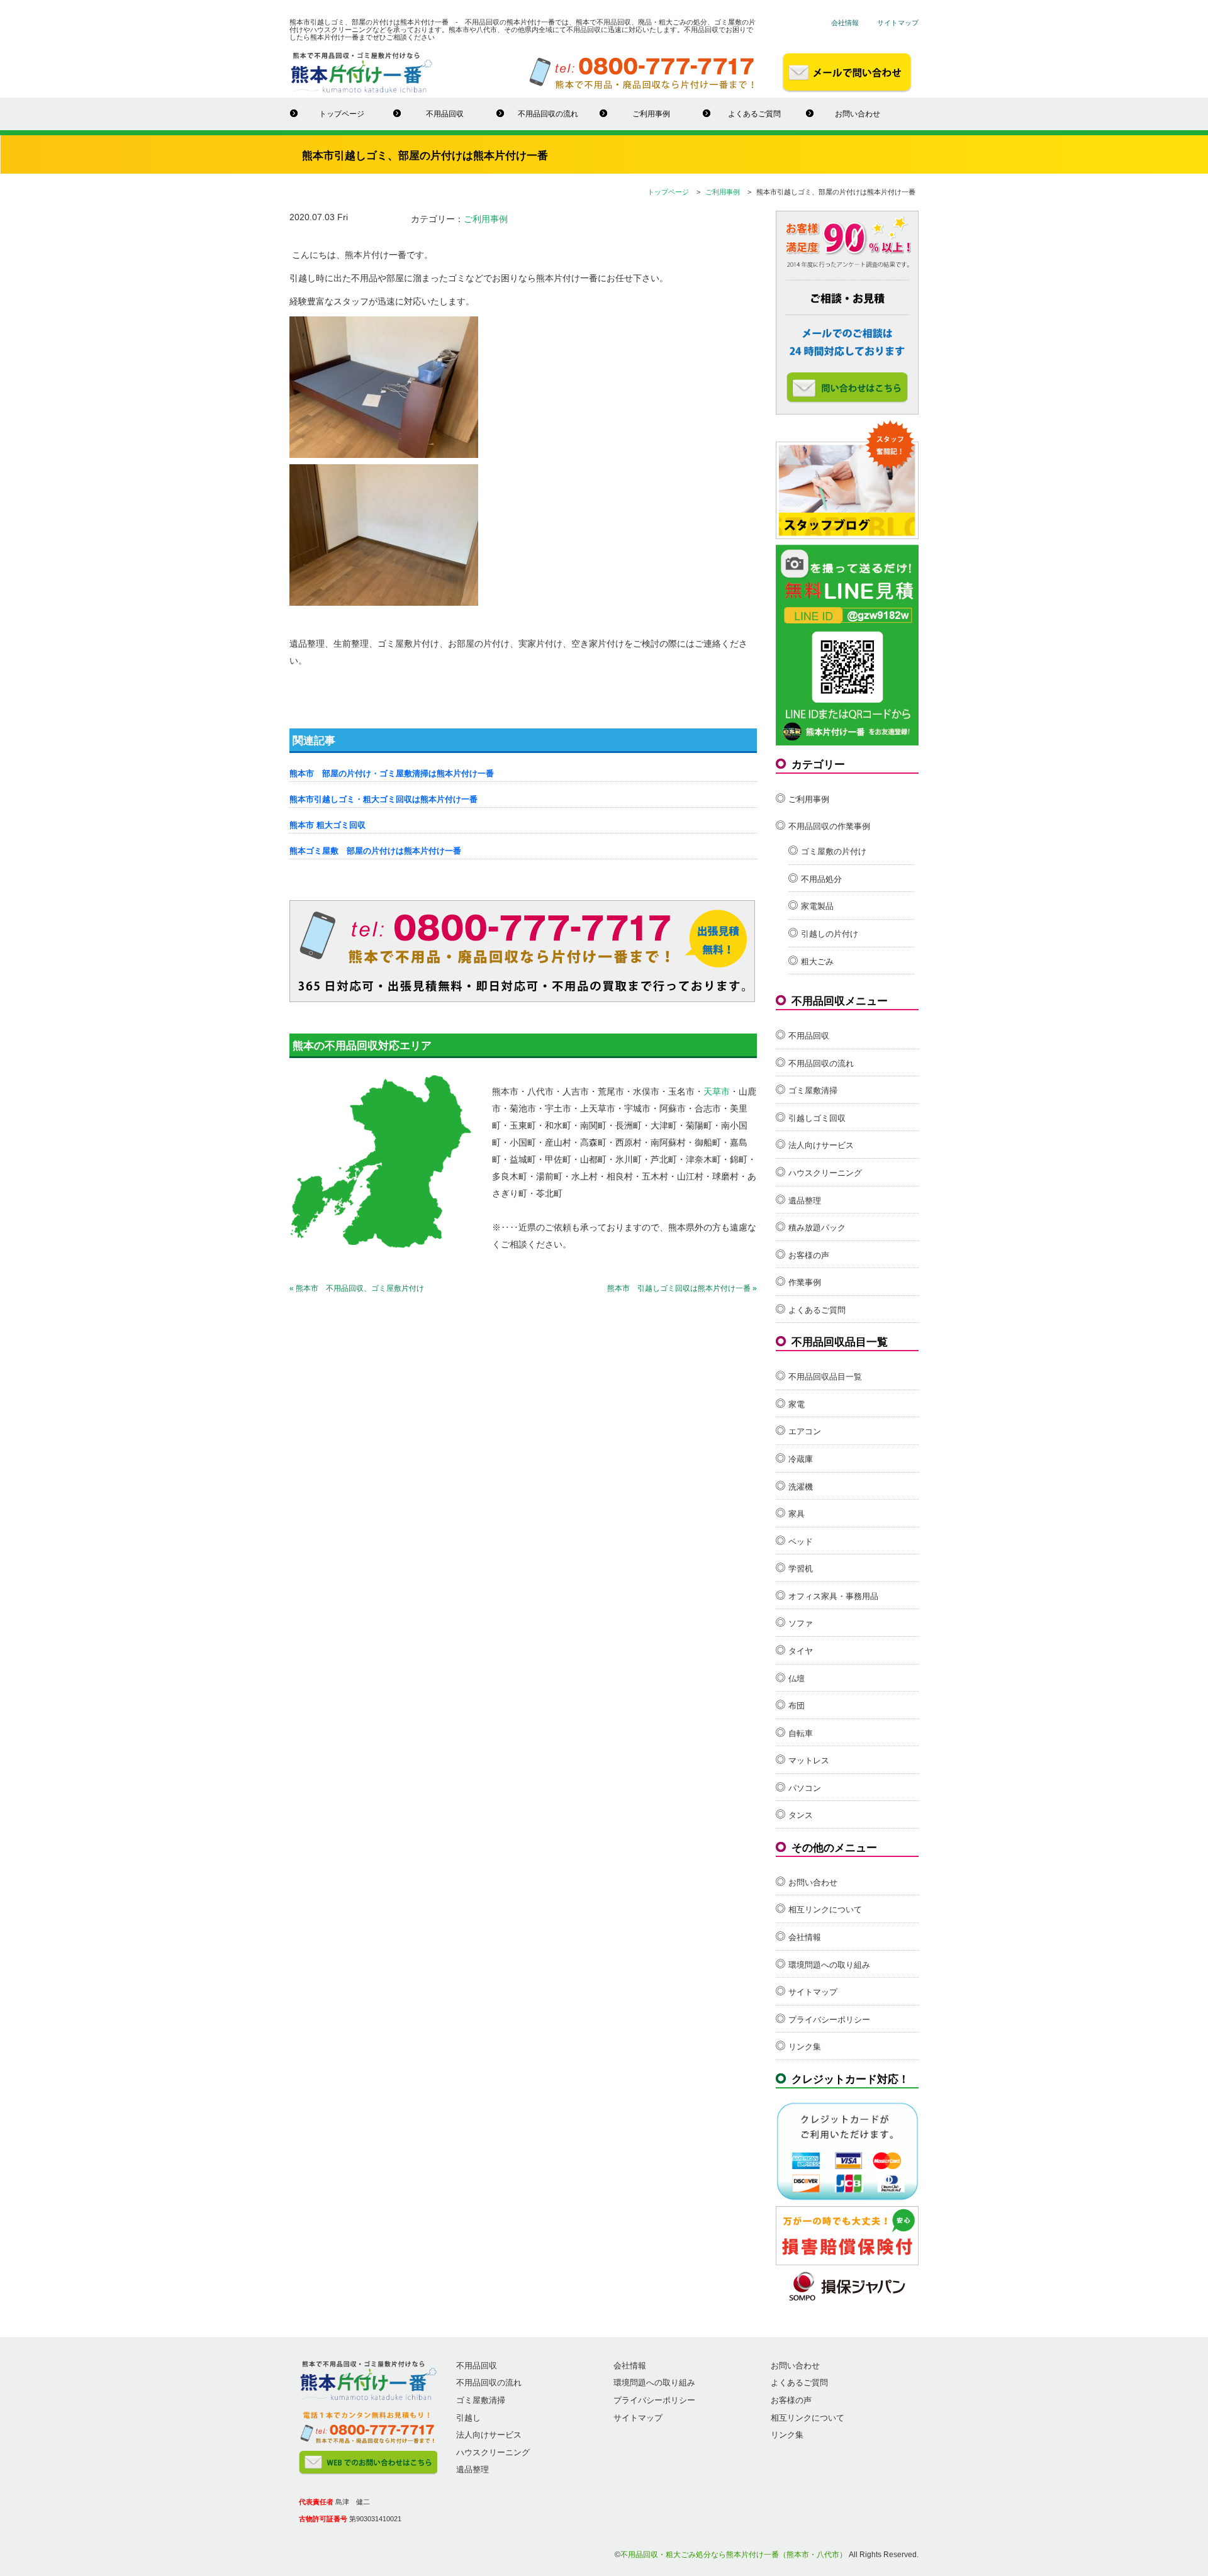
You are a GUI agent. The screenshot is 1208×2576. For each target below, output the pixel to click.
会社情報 (845, 23)
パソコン (805, 1788)
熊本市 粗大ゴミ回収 (327, 825)
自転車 (801, 1733)
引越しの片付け (830, 934)
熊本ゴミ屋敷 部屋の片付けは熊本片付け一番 (375, 851)
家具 (797, 1514)
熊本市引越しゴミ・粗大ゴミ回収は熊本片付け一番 (383, 799)
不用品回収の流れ (548, 114)
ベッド (801, 1542)
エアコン (805, 1431)
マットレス (809, 1760)
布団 (797, 1706)
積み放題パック (817, 1228)
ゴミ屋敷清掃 (813, 1090)
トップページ (342, 114)
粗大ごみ (817, 962)
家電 (797, 1404)
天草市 (717, 1091)
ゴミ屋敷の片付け (834, 851)
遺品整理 (805, 1201)
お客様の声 (809, 1255)
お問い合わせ (858, 114)
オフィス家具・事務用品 (833, 1596)
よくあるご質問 (754, 114)
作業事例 (805, 1282)
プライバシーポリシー (829, 2020)
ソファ (801, 1623)
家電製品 (817, 906)
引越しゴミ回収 (817, 1118)
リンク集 (805, 2047)
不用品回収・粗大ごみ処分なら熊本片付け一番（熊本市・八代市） (734, 2555)
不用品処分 (821, 879)
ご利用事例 (651, 114)
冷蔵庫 (801, 1459)
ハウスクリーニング (825, 1173)
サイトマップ (898, 23)
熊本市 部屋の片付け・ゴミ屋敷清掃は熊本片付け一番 (392, 773)
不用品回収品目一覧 (825, 1377)
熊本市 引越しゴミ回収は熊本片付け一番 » (682, 1288)
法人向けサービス (821, 1145)
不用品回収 (445, 114)
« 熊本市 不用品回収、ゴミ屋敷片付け (357, 1288)
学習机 (801, 1569)
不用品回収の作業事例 (829, 826)
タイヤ (801, 1651)
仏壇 (797, 1679)
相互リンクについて (825, 1910)
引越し (468, 2418)
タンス (801, 1815)
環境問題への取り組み (829, 1965)
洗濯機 (801, 1487)
